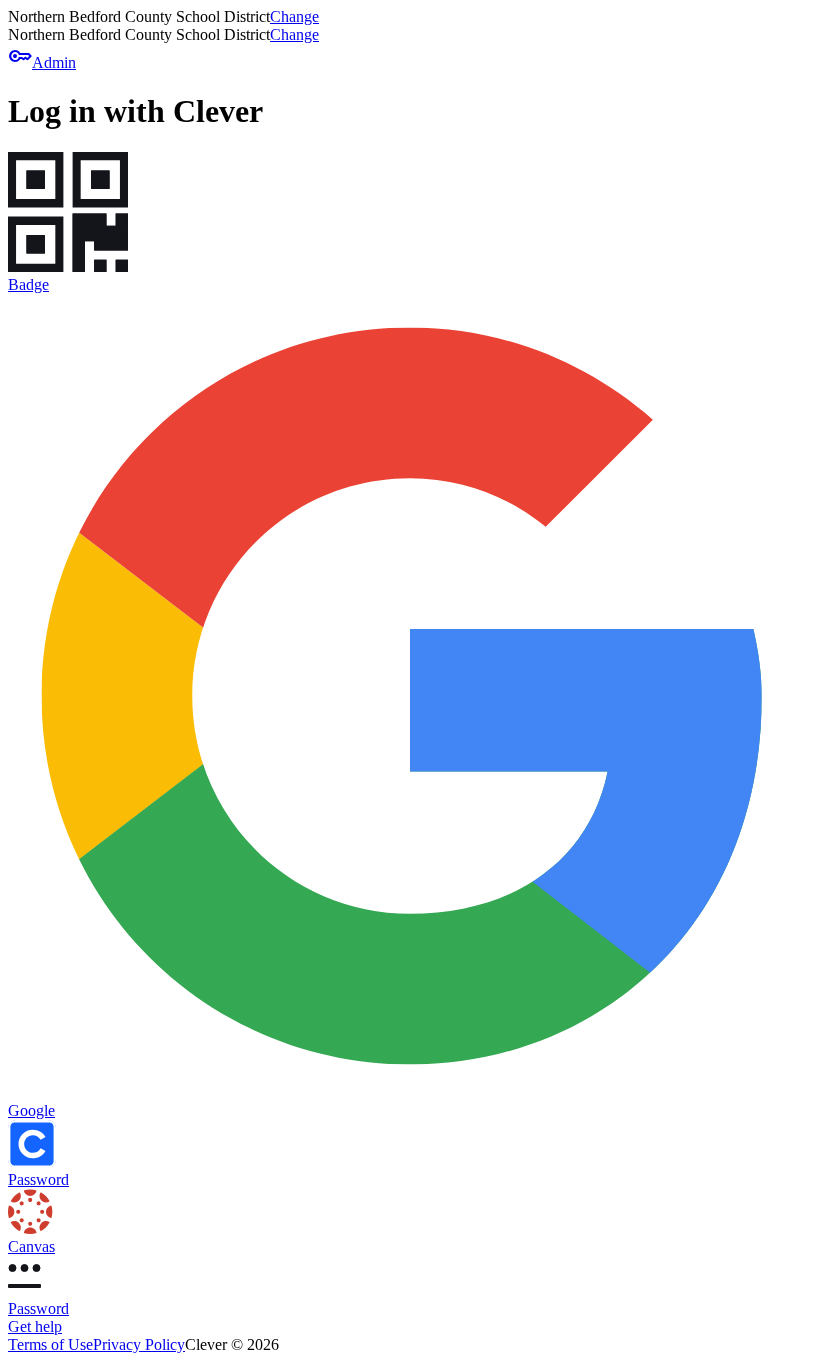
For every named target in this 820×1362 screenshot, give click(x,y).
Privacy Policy (139, 1344)
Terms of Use (50, 1344)
